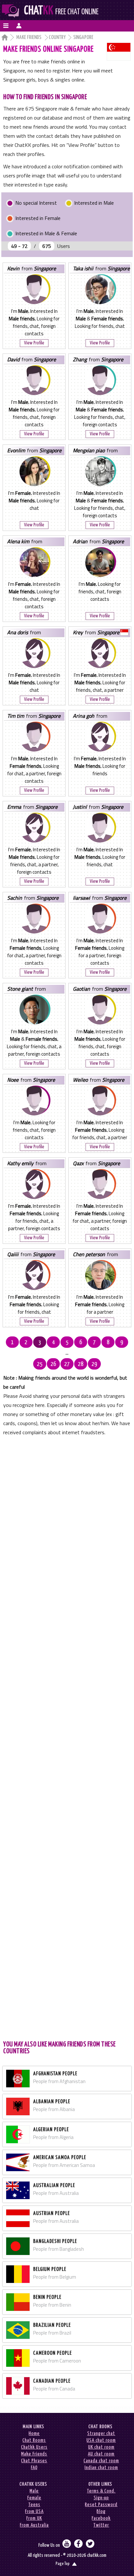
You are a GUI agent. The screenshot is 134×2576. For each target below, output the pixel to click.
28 (81, 1364)
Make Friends (29, 38)
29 (94, 1364)
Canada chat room (101, 2461)
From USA (34, 2512)
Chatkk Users (34, 2447)
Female (34, 2498)
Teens (34, 2505)
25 (40, 1364)
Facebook (101, 2518)
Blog (101, 2512)
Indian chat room (101, 2468)
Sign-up (101, 2498)
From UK (34, 2518)
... (67, 1353)
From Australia (34, 2525)
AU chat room (101, 2454)
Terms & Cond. (101, 2491)
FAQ (34, 2468)
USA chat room (101, 2440)
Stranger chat (101, 2434)
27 (67, 1364)
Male (34, 2491)
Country (57, 38)
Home (34, 2434)
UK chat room (101, 2447)
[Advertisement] (67, 1737)
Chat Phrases (34, 2461)
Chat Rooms (34, 2440)
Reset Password (101, 2505)
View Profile (34, 343)
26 (53, 1364)
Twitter (101, 2525)
